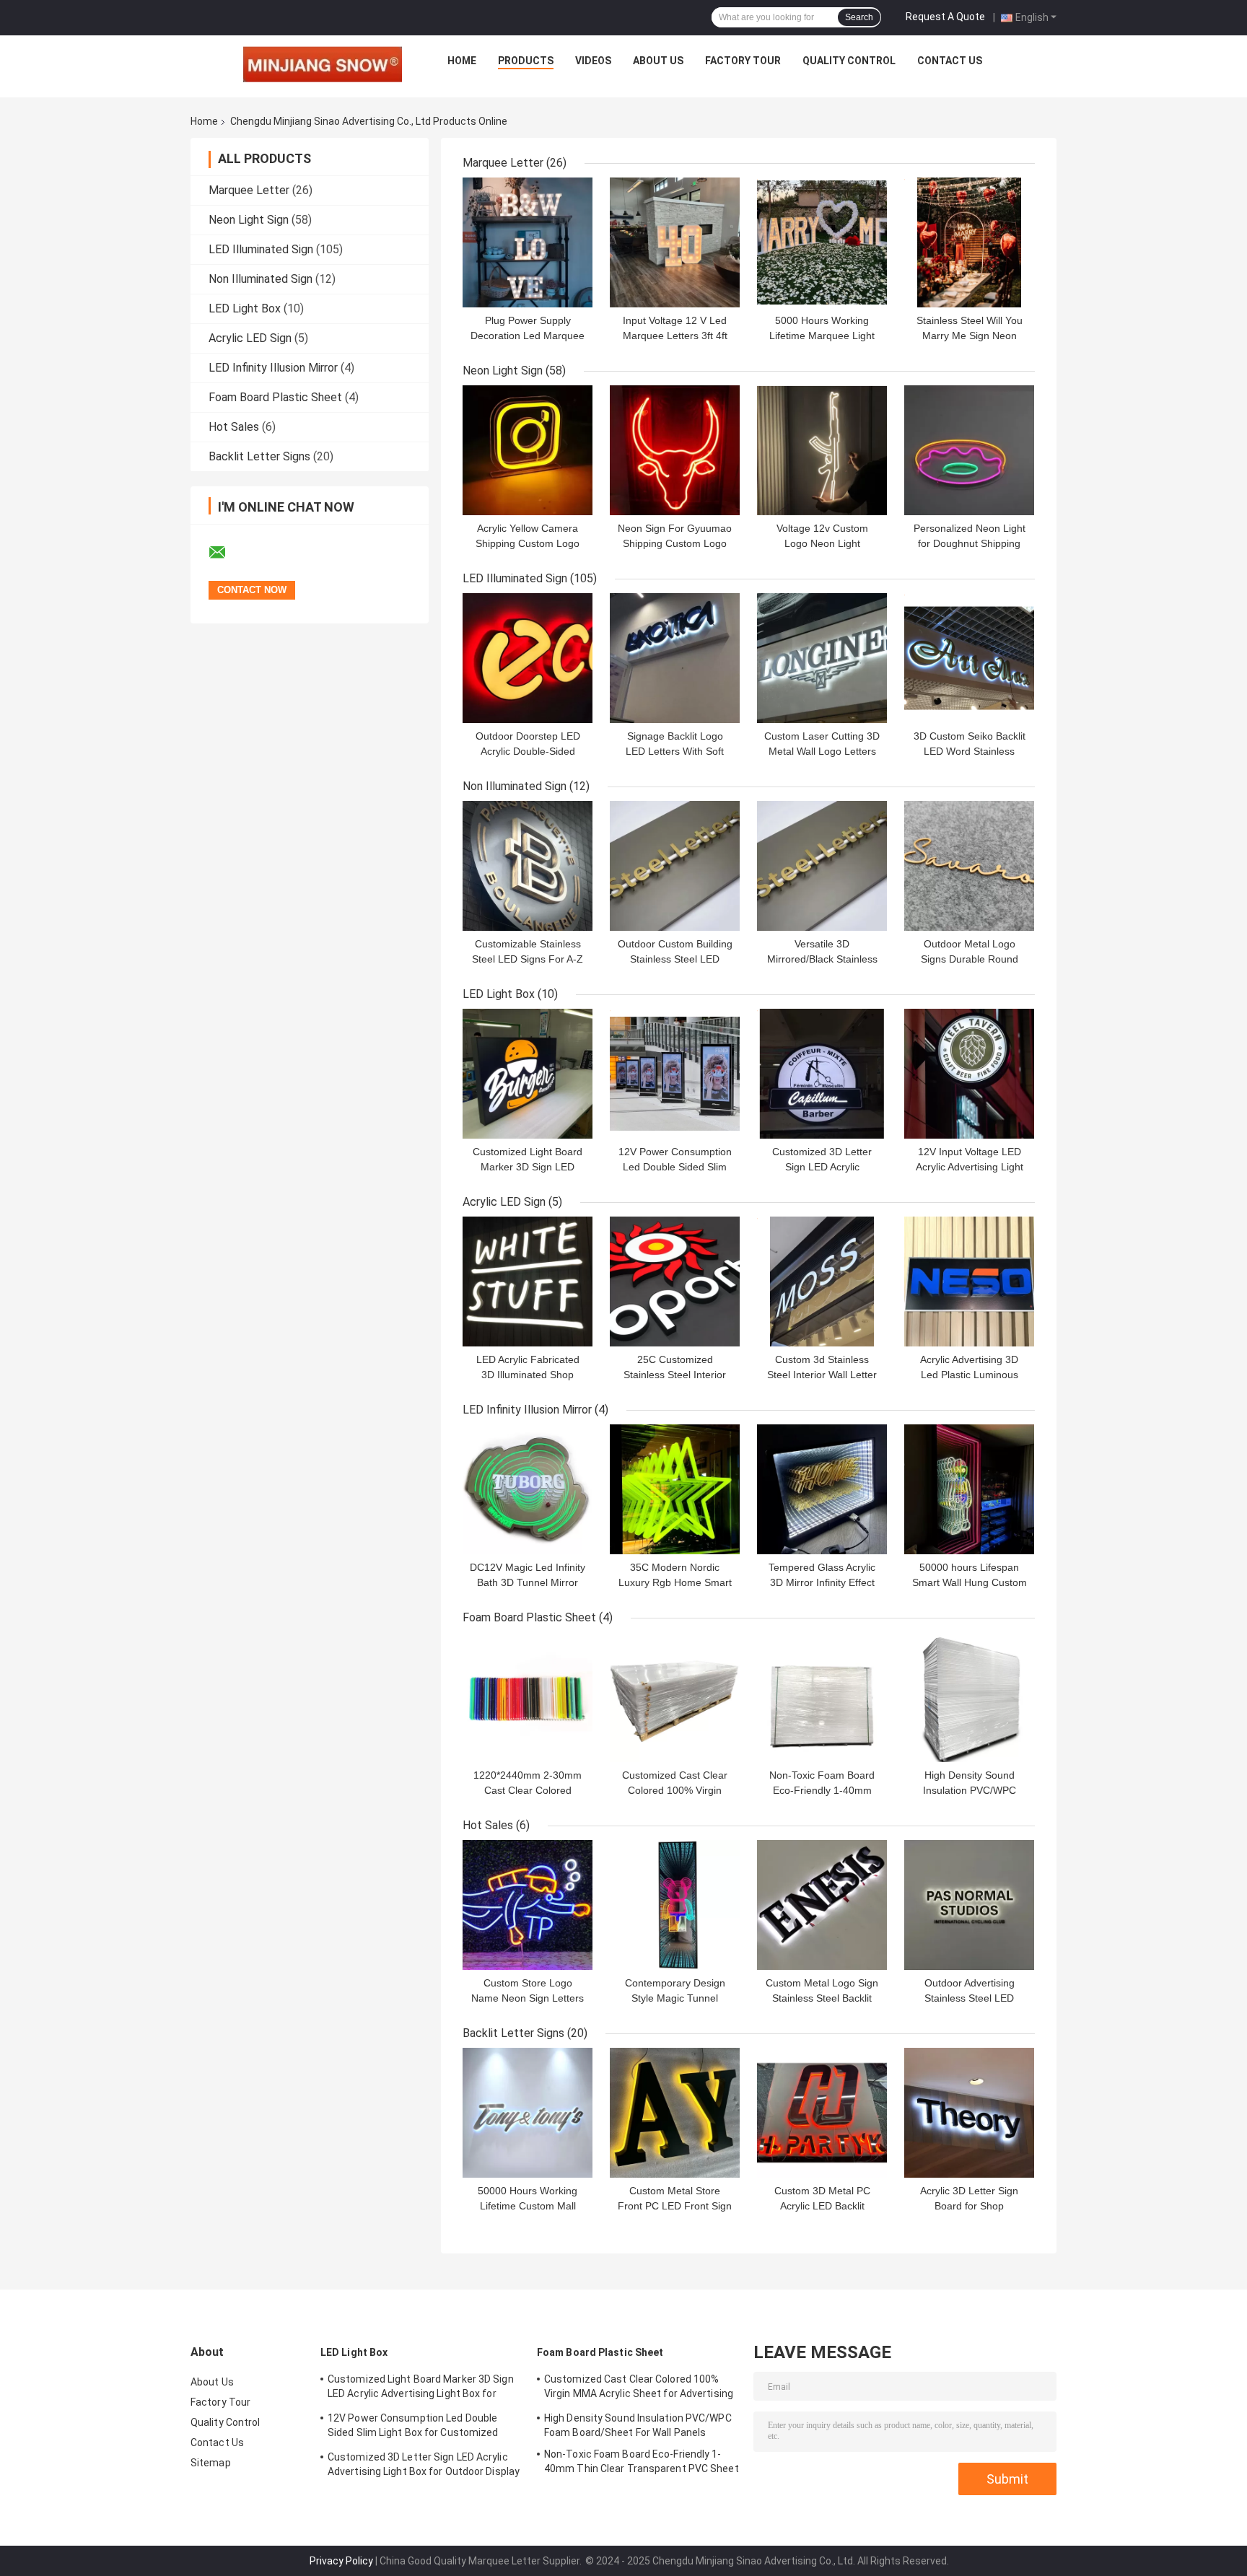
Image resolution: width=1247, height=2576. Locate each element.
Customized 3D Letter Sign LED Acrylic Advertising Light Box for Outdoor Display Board (424, 2466)
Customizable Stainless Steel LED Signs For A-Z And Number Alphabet (528, 959)
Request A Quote (945, 17)
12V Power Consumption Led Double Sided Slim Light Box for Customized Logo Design (413, 2427)
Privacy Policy (341, 2561)
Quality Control (849, 61)
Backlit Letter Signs (259, 456)
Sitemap (211, 2463)
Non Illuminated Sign (261, 279)
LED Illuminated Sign (261, 249)
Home (462, 61)
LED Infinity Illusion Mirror (273, 368)
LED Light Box (245, 308)
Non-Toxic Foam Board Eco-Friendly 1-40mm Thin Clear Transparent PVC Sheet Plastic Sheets (642, 2463)
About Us (658, 61)
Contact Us (950, 61)
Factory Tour (743, 61)
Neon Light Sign (249, 220)
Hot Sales (234, 427)
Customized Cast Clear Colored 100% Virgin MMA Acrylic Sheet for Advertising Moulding (639, 2388)
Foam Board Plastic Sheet (275, 397)
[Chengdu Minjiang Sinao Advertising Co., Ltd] (323, 64)
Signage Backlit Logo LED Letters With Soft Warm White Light (675, 751)
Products (526, 61)
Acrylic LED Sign (250, 338)
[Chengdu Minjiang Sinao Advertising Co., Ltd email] (227, 553)
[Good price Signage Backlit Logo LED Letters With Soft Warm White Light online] (675, 658)
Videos (593, 61)
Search (859, 17)
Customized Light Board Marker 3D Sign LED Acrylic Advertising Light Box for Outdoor (421, 2388)
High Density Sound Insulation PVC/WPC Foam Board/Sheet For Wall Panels (638, 2425)
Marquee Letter (249, 190)
